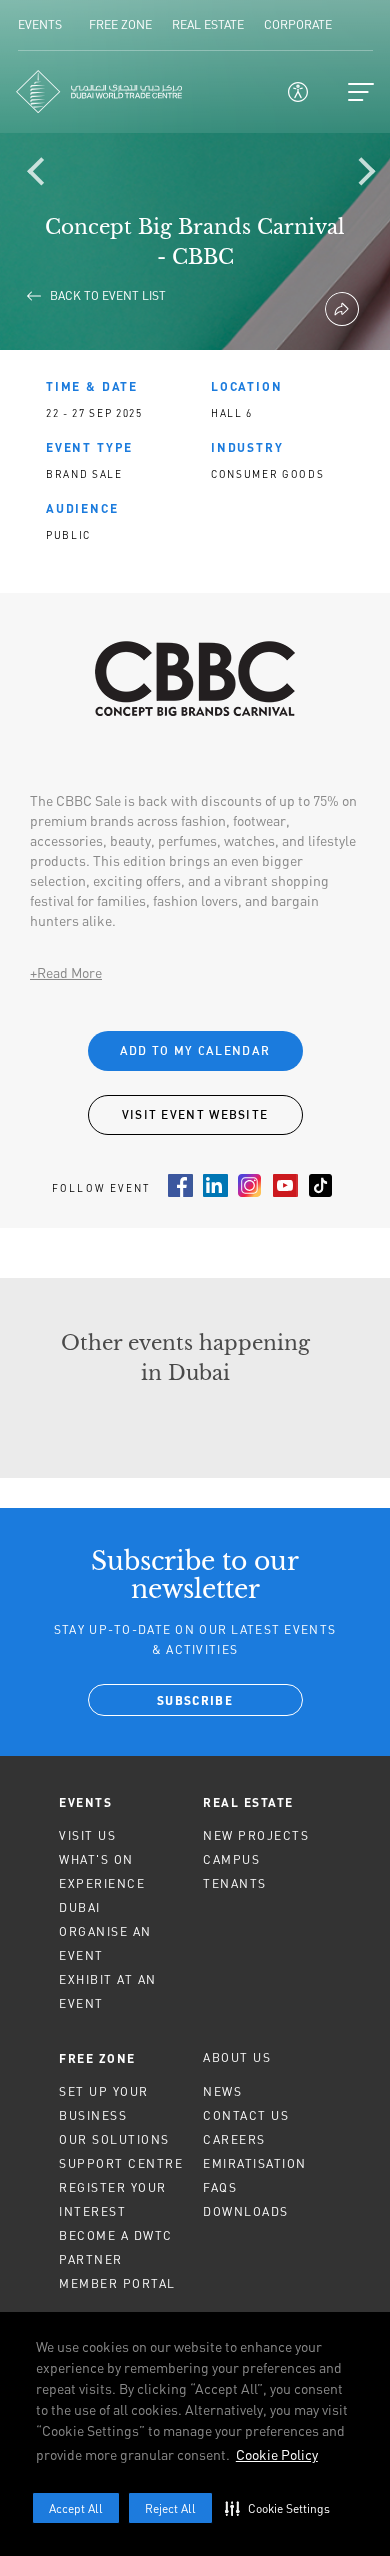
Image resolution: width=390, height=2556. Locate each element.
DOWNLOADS (246, 2211)
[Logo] (99, 91)
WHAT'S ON (96, 1859)
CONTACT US (246, 2115)
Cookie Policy (277, 2454)
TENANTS (235, 1883)
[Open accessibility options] (298, 92)
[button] (282, 2508)
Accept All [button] (76, 2508)
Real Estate (248, 1802)
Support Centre (121, 2163)
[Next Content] (365, 175)
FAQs (220, 2187)
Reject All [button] (170, 2508)
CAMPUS (231, 1859)
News (222, 2091)
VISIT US (87, 1835)
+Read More (66, 972)
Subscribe (195, 1702)
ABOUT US (237, 2057)
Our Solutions (114, 2139)
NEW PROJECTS (256, 1835)
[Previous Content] (45, 175)
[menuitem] (123, 1802)
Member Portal (117, 2283)
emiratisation (255, 2163)
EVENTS (85, 1802)
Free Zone (97, 2058)
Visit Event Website (195, 1114)
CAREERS (234, 2139)
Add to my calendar (195, 1050)
